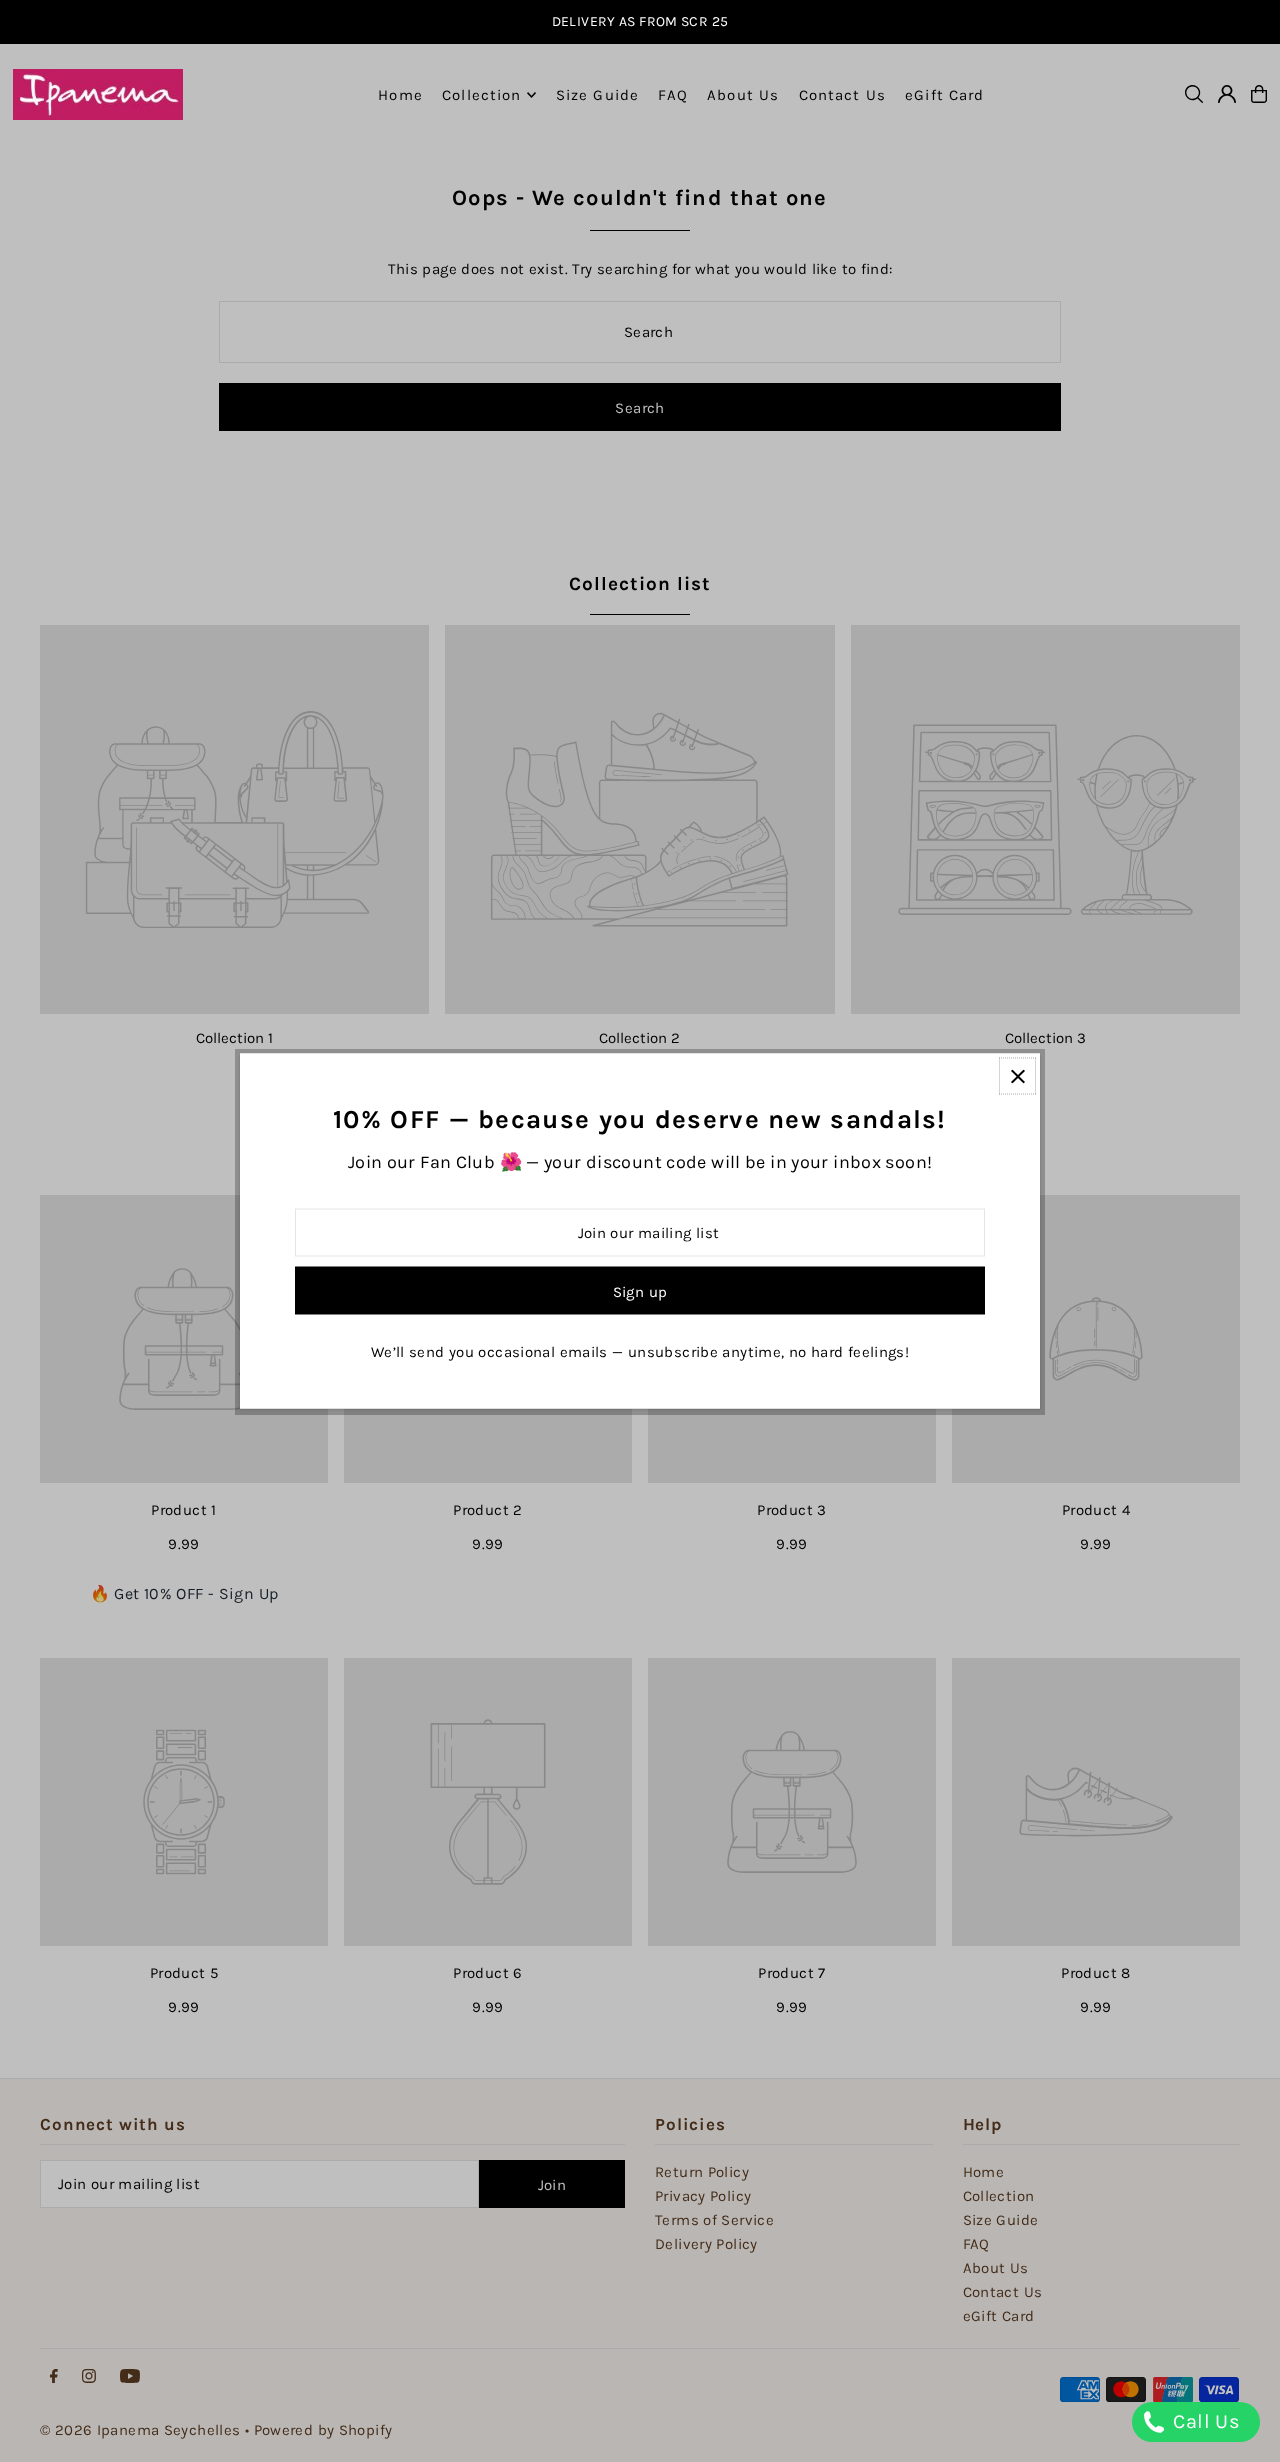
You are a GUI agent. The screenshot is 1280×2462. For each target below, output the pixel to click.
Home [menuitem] (400, 95)
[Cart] (1259, 94)
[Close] (1017, 1076)
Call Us (1204, 2421)
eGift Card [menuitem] (944, 95)
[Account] (1227, 94)
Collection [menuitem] (481, 95)
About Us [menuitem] (743, 95)
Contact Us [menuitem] (842, 95)
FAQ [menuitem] (672, 95)
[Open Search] (1194, 94)
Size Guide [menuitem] (597, 95)
